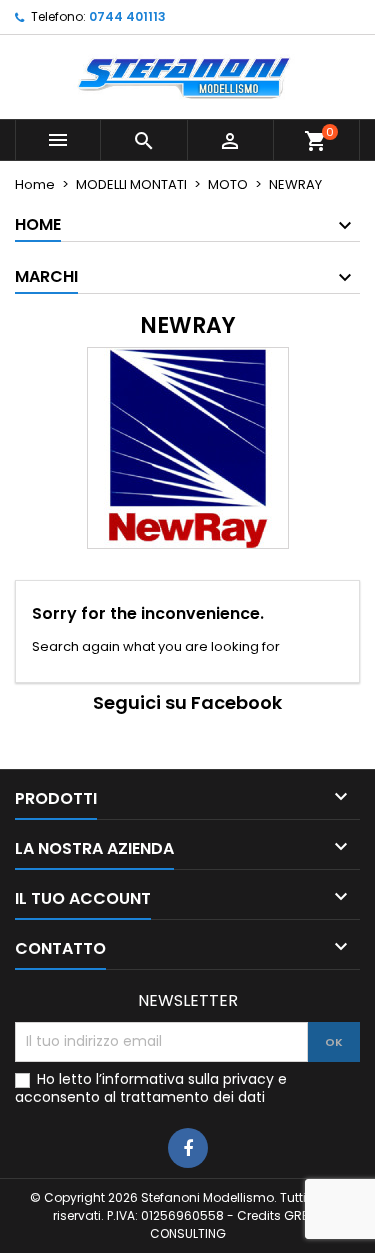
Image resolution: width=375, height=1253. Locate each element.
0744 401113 (127, 16)
